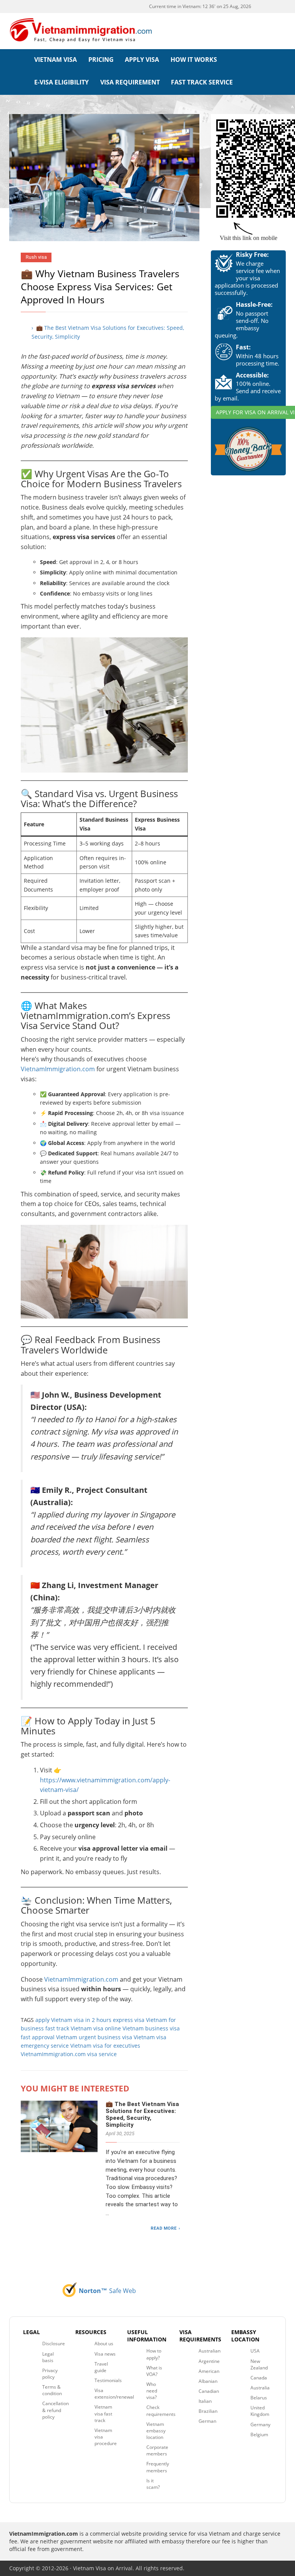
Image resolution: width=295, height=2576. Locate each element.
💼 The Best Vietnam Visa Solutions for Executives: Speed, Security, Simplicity (142, 2114)
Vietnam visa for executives (105, 2046)
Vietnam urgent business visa (94, 2037)
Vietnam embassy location (156, 2431)
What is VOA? (154, 2371)
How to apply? (154, 2354)
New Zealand (259, 2364)
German (207, 2421)
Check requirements (161, 2411)
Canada (259, 2378)
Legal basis (48, 2357)
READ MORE (164, 2228)
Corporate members (157, 2450)
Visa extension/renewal (114, 2394)
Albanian (208, 2381)
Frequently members (158, 2467)
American (209, 2371)
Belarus (259, 2398)
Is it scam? (153, 2484)
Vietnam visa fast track (103, 2413)
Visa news (105, 2354)
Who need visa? (152, 2391)
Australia (260, 2388)
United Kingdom (260, 2411)
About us (104, 2344)
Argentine (209, 2361)
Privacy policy (50, 2374)
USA (255, 2351)
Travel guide (101, 2367)
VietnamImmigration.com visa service (69, 2054)
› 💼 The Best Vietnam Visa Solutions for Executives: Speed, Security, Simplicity (108, 332)
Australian (210, 2351)
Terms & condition (52, 2390)
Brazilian (208, 2411)
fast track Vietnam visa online (83, 2028)
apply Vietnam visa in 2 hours (73, 2020)
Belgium (259, 2435)
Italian (205, 2401)
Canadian (209, 2391)
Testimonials (108, 2380)
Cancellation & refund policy (56, 2410)
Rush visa (36, 257)
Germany (260, 2425)
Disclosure (54, 2344)
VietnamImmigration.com (58, 1069)
